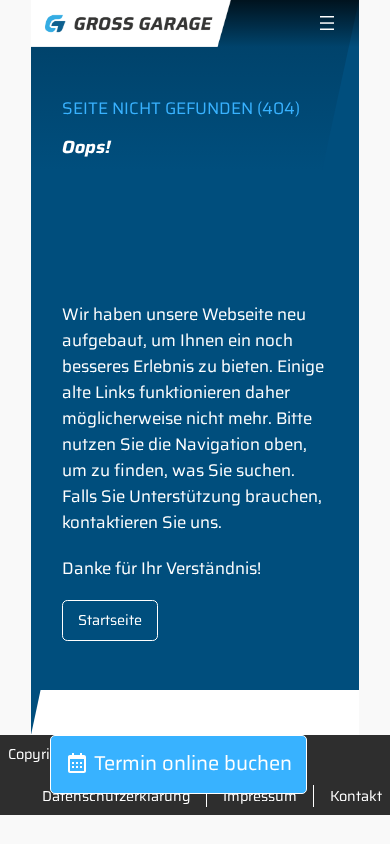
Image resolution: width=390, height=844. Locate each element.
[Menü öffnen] (327, 23)
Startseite (110, 620)
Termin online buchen (190, 763)
